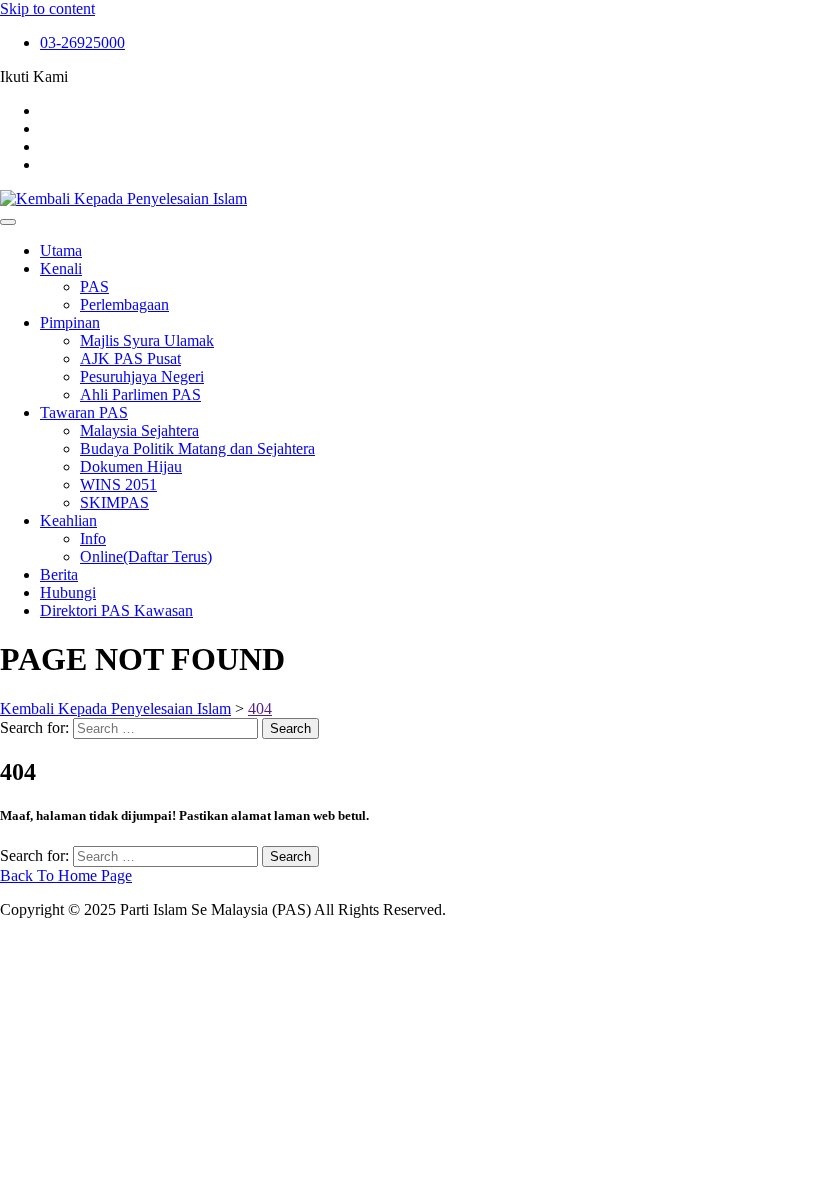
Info (93, 538)
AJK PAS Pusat (130, 358)
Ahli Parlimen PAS (140, 394)
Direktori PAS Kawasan (116, 610)
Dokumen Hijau (131, 466)
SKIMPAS (114, 502)
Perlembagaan (124, 304)
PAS (94, 286)
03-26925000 (82, 42)
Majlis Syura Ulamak (147, 340)
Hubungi (68, 592)
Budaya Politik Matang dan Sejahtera (197, 448)
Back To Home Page (66, 875)
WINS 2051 (118, 484)
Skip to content (47, 8)
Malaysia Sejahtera (139, 430)
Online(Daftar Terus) (146, 556)
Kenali (61, 268)
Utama (61, 250)
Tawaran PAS (84, 412)
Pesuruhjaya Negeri (142, 376)
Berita (59, 574)
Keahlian (68, 520)
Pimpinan (70, 322)
